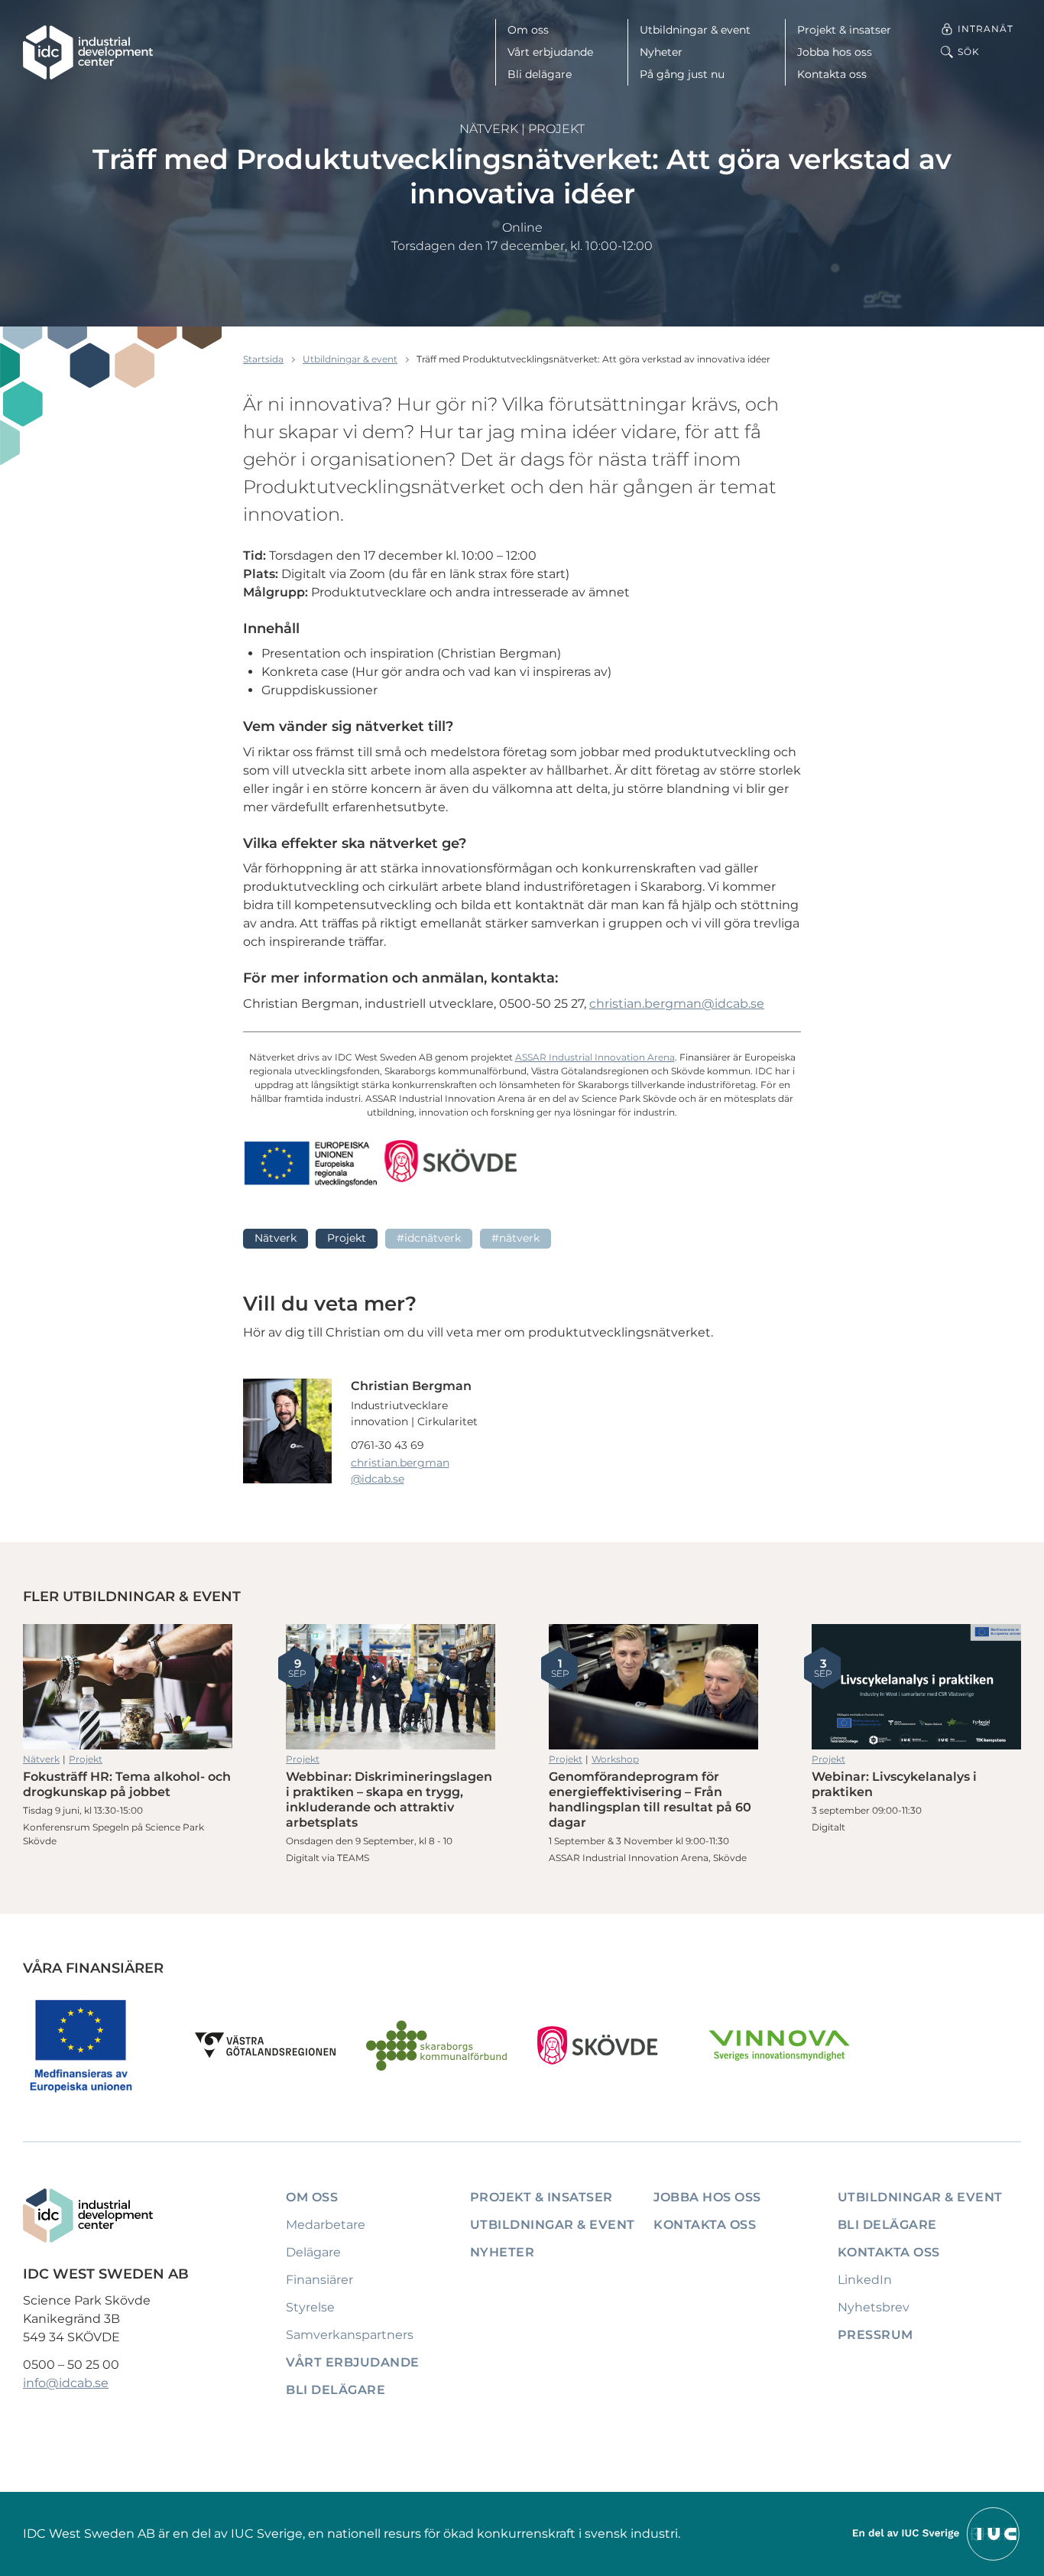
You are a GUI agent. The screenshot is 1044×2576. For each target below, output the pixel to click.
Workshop (615, 1759)
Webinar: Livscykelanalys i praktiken (916, 1687)
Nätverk (489, 129)
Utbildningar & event (695, 30)
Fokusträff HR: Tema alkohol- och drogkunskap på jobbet (128, 1687)
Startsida (263, 359)
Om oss (528, 30)
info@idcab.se (66, 2383)
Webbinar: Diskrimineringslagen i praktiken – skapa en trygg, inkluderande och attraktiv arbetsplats (391, 1687)
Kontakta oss (832, 74)
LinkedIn (865, 2280)
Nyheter (661, 52)
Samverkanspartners (350, 2335)
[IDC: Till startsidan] (88, 52)
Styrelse (310, 2307)
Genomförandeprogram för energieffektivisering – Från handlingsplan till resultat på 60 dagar (653, 1687)
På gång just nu (682, 74)
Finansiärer (319, 2280)
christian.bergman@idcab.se (677, 1004)
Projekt (556, 129)
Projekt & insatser (844, 30)
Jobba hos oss (835, 52)
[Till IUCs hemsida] (937, 2533)
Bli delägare (540, 74)
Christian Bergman (411, 1386)
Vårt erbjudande (550, 52)
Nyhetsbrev (874, 2307)
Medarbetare (326, 2225)
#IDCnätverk (429, 1238)
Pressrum (875, 2335)
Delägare (313, 2252)
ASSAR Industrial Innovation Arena (595, 1057)
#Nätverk (516, 1238)
